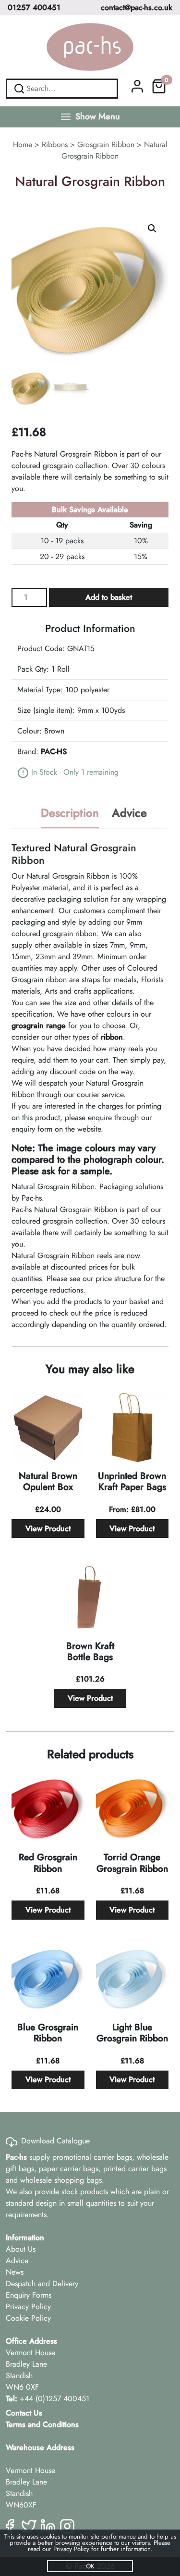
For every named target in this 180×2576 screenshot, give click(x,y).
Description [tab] (70, 813)
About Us (21, 2249)
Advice (17, 2261)
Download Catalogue (55, 2141)
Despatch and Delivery (42, 2284)
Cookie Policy (28, 2318)
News (15, 2272)
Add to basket (109, 597)
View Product (48, 1528)
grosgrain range (39, 1025)
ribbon (112, 1037)
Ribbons (55, 144)
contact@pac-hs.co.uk (137, 7)
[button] (152, 229)
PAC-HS (54, 751)
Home (23, 144)
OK (90, 2566)
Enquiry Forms (29, 2295)
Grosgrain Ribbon (106, 144)
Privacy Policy (28, 2307)
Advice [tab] (129, 813)
